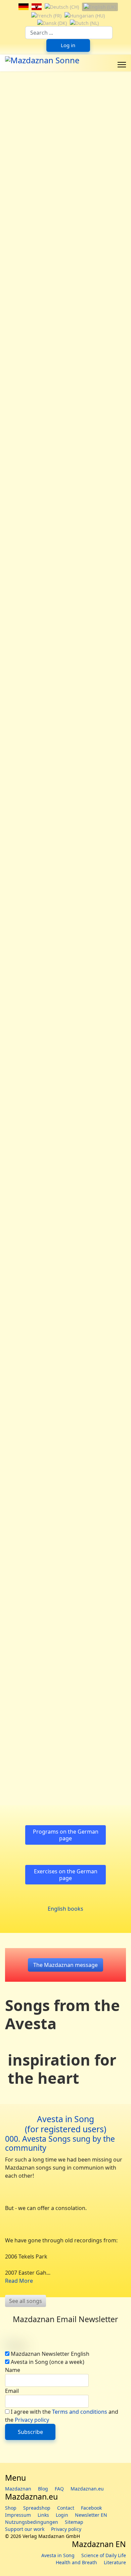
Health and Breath (76, 2562)
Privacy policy (32, 2420)
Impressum (18, 2515)
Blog (43, 2489)
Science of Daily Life (104, 2555)
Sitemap (74, 2522)
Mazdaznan (18, 2489)
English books (65, 1909)
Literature (115, 2562)
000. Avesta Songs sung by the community (60, 2143)
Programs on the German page (66, 1835)
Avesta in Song (58, 2555)
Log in (68, 45)
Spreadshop (37, 2508)
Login (62, 2515)
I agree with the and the (62, 2416)
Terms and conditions (80, 2412)
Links (43, 2515)
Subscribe (30, 2432)
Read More (19, 2281)
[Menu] (122, 65)
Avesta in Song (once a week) (48, 2362)
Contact (66, 2508)
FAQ (59, 2489)
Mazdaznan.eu (87, 2489)
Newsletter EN (91, 2515)
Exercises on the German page (66, 1875)
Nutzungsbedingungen (32, 2522)
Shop (11, 2508)
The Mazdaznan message (65, 1965)
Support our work (25, 2529)
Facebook (91, 2508)
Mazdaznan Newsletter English (50, 2354)
